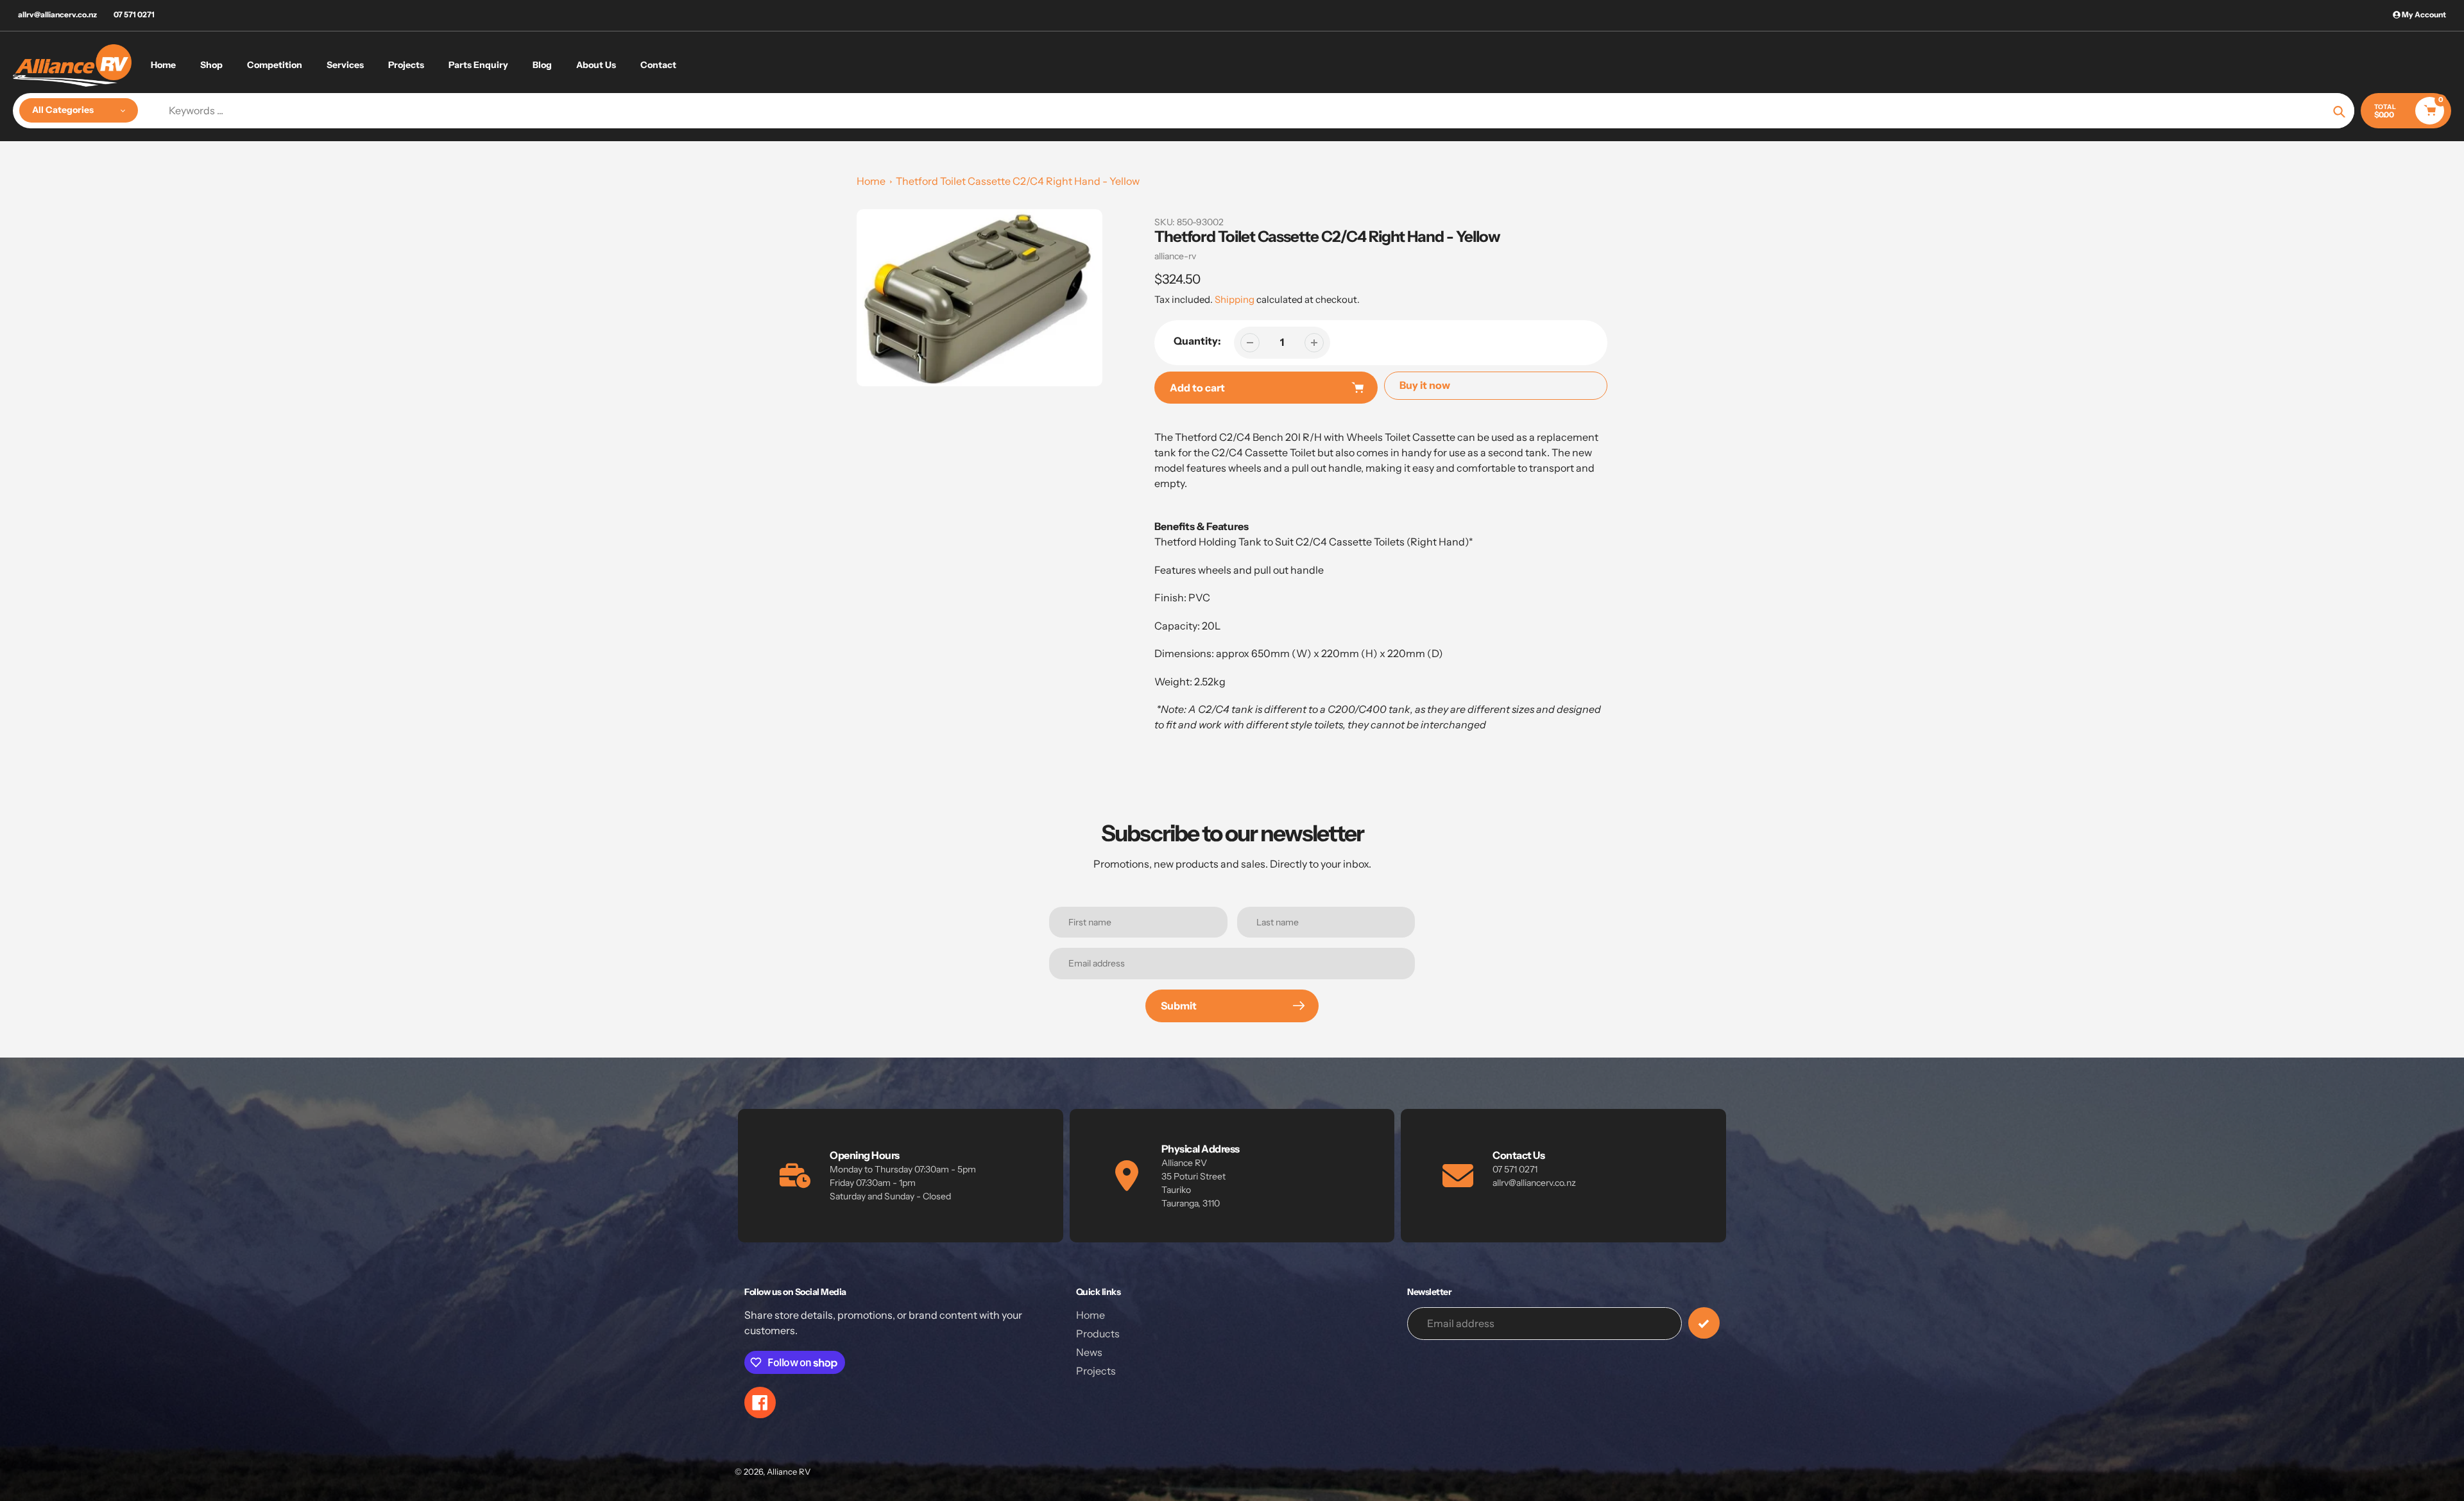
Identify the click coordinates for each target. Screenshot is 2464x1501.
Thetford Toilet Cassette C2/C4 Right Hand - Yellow (1018, 181)
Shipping (1235, 299)
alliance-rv (1175, 256)
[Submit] (1704, 1323)
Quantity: (1197, 341)
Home (871, 181)
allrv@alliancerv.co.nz (57, 14)
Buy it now (1425, 385)
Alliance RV (789, 1471)
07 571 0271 (134, 14)
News (1089, 1352)
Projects (1096, 1371)
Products (1098, 1334)
